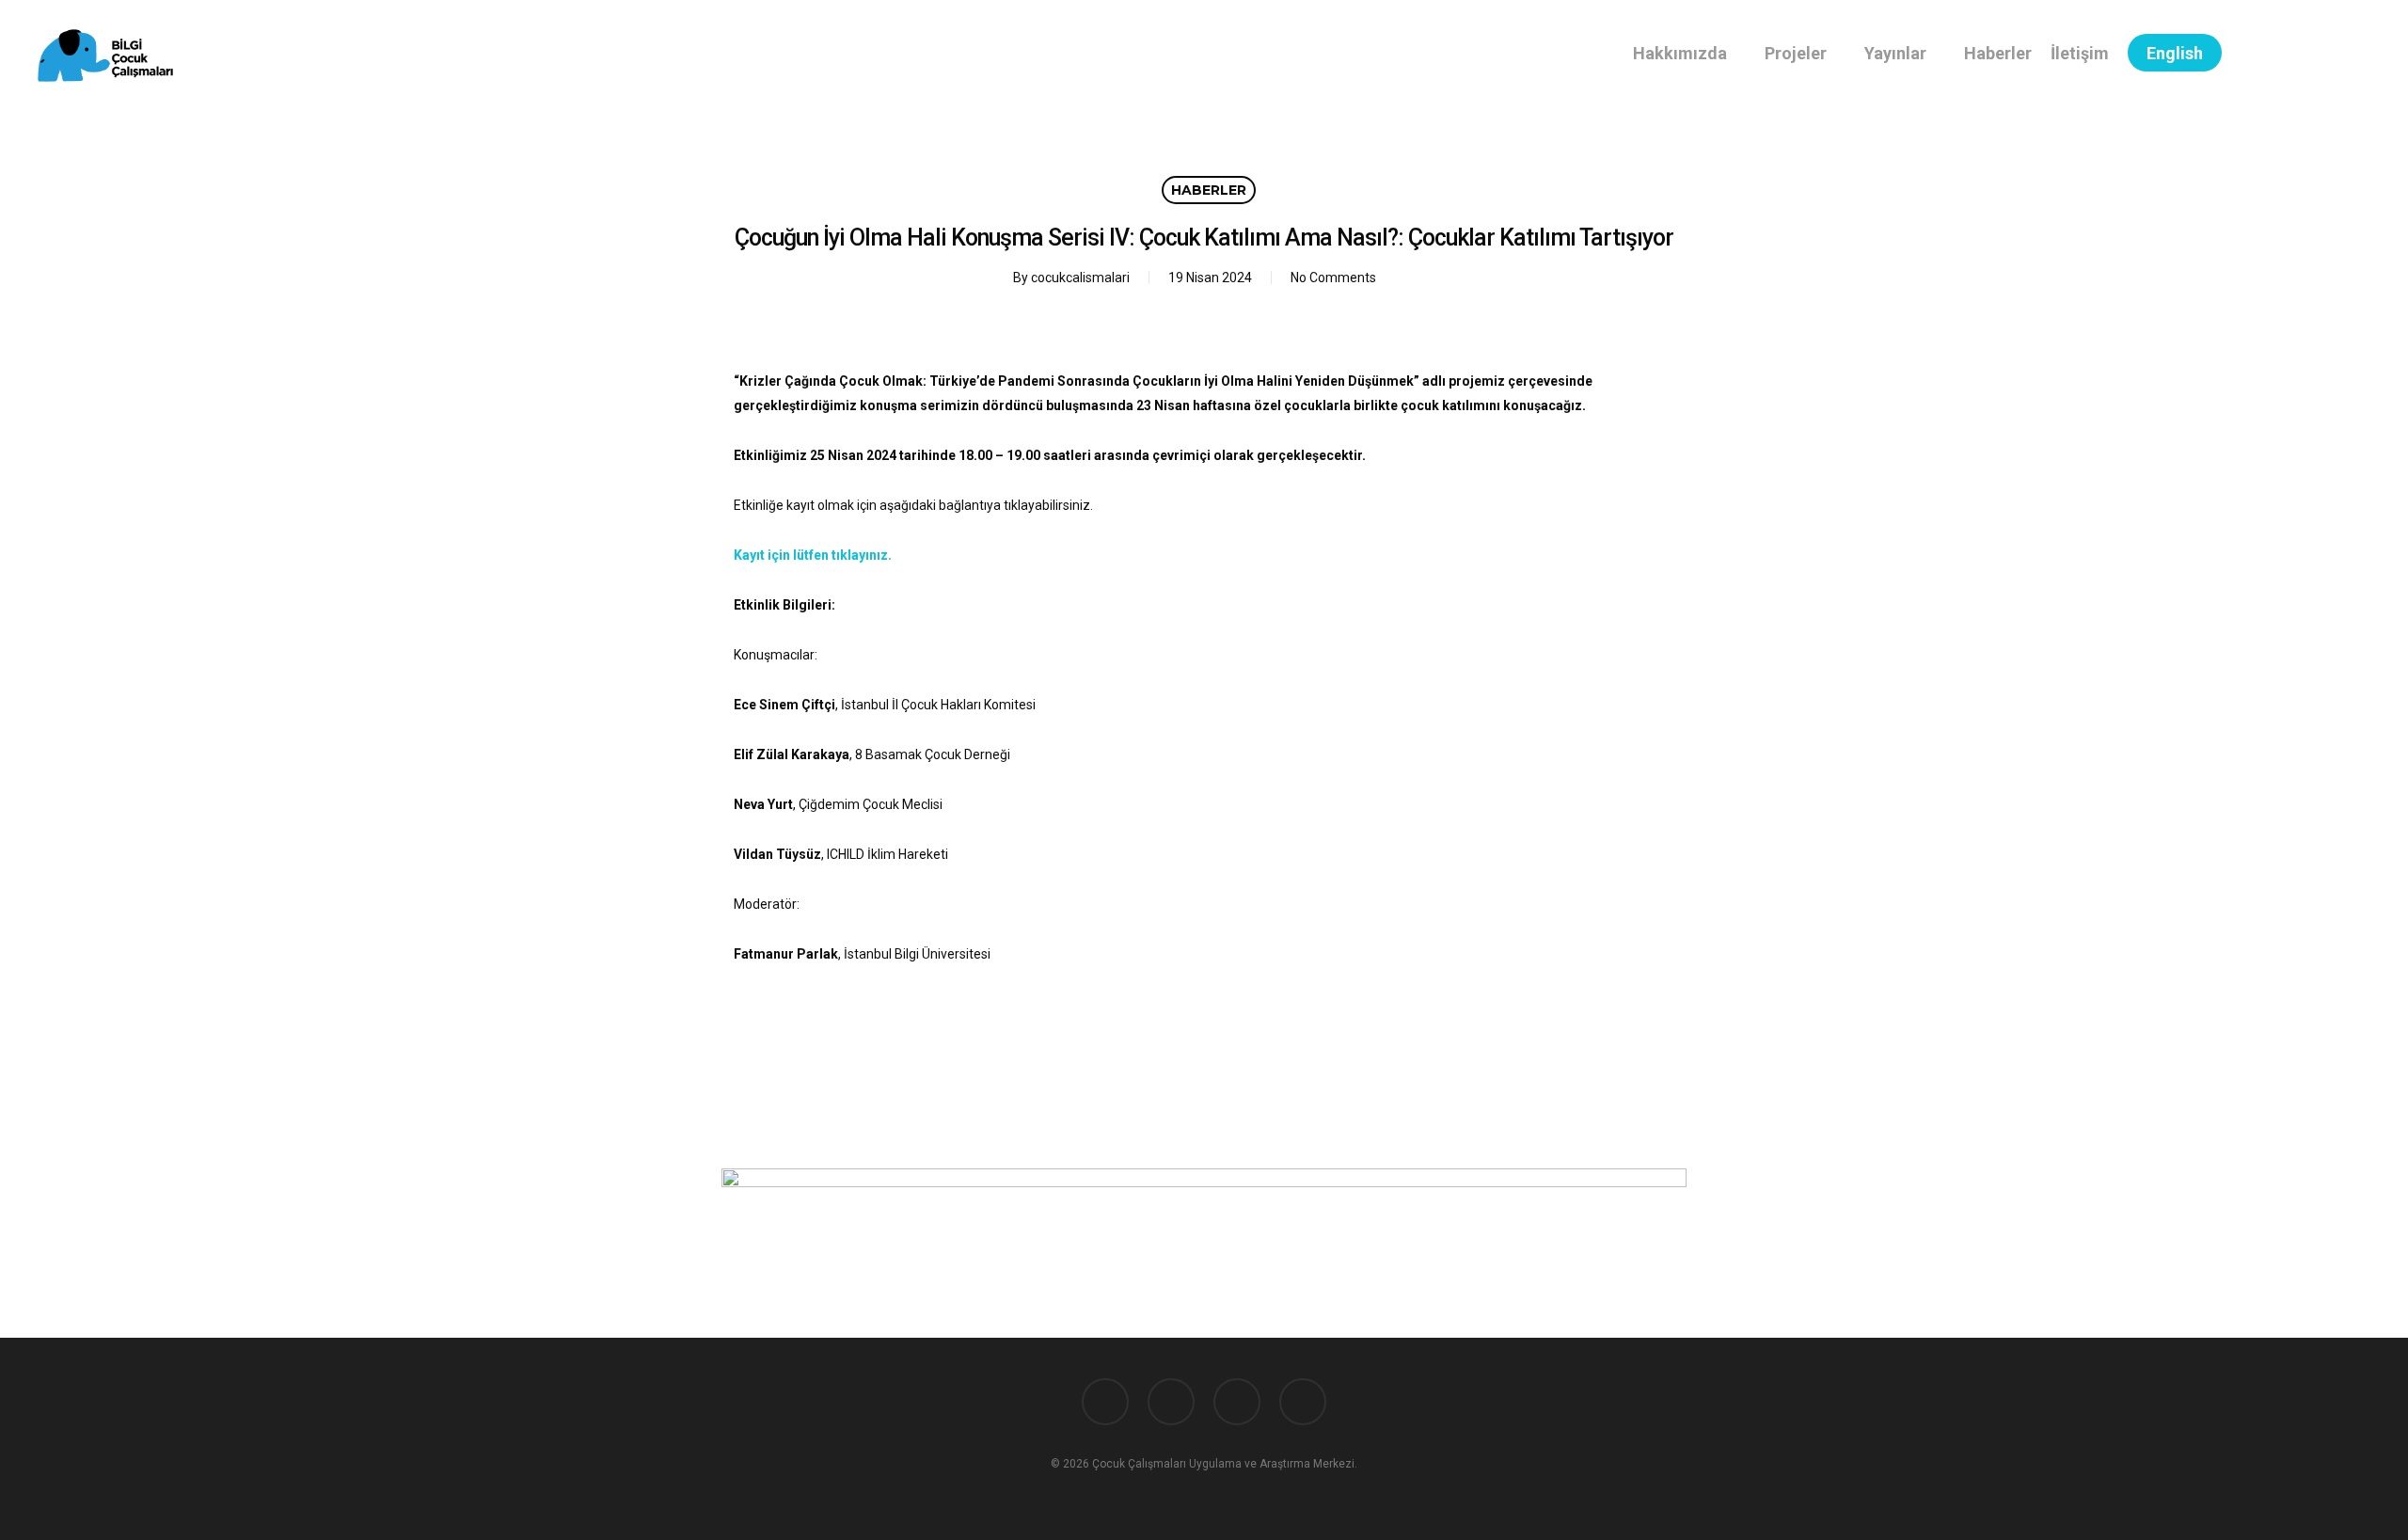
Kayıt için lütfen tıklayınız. (813, 555)
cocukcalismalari (1080, 278)
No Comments (1333, 278)
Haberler (1209, 190)
